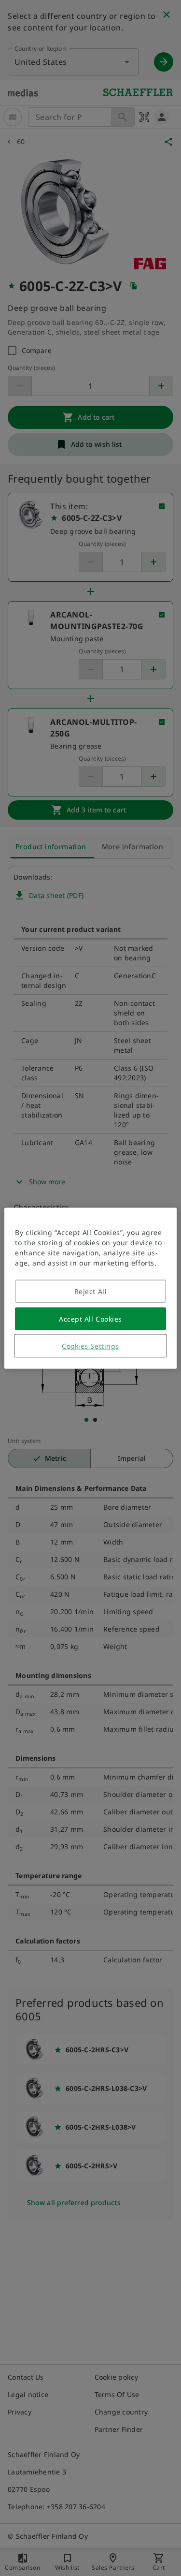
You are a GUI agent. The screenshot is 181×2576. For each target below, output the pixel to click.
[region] (90, 1288)
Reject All (91, 1291)
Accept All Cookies (90, 1318)
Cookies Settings (90, 1346)
